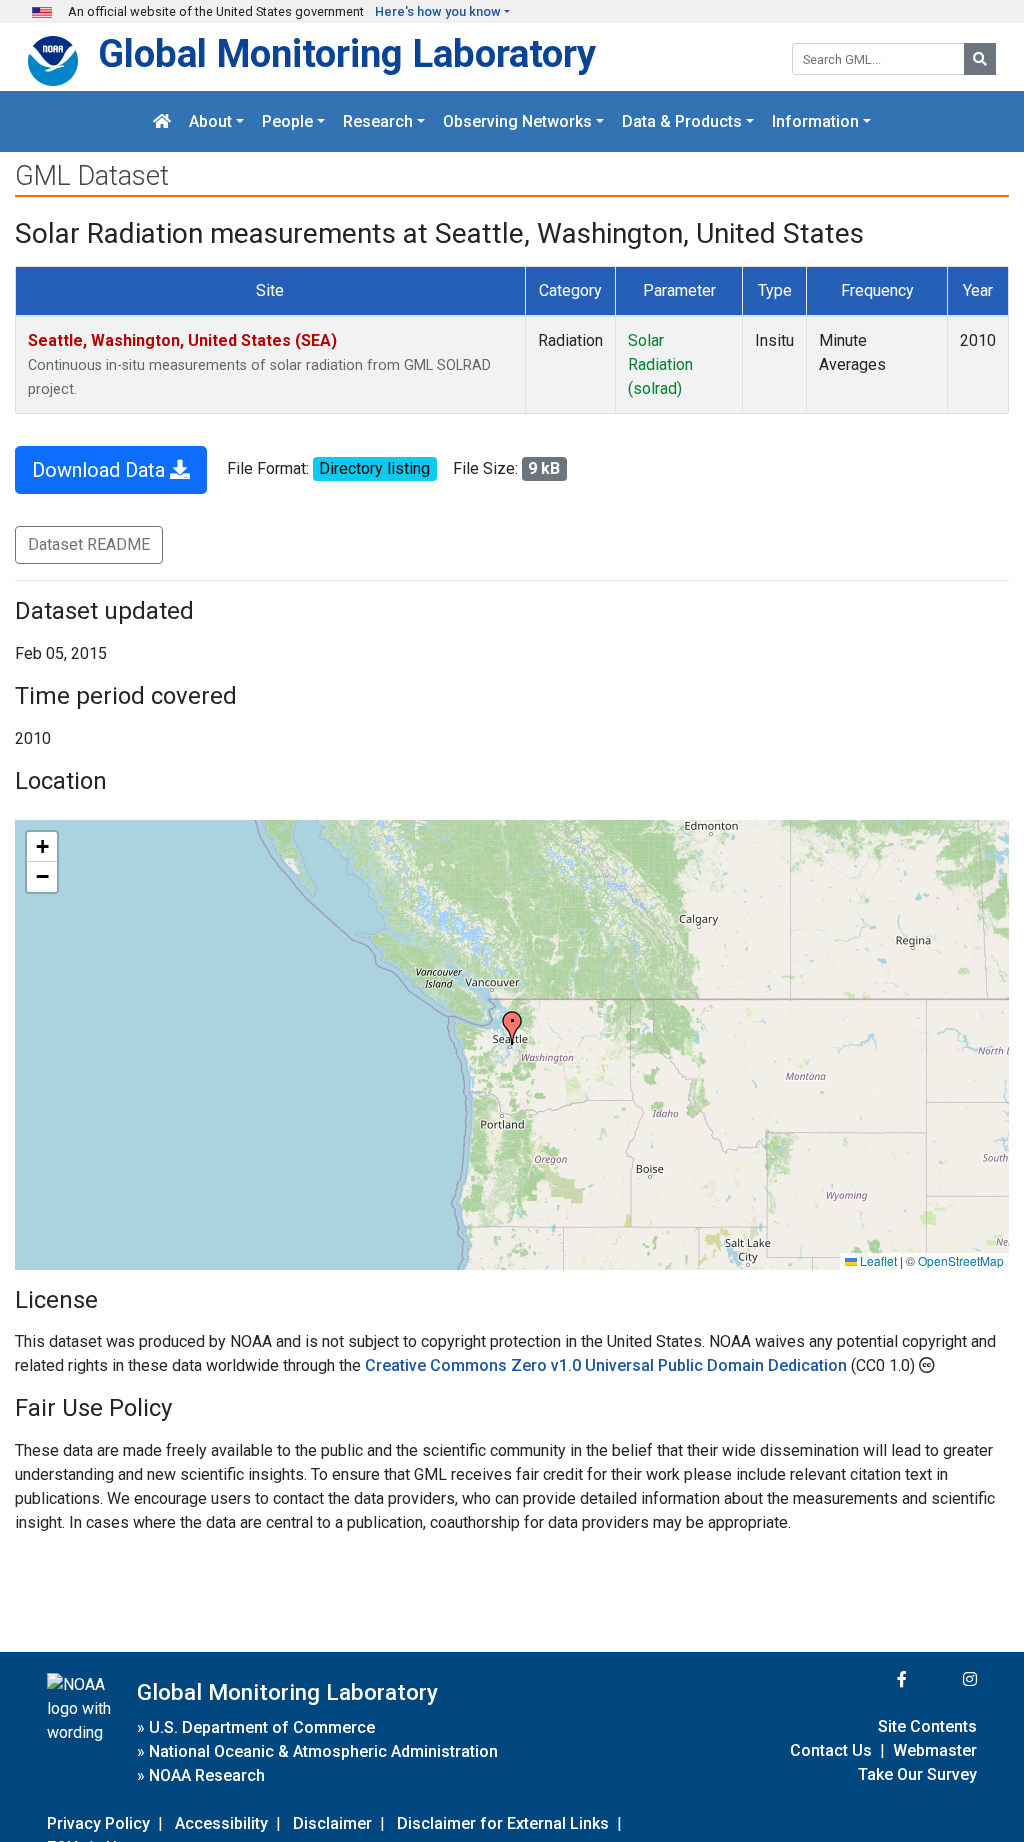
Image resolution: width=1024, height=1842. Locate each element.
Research (378, 121)
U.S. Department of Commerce (262, 1727)
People (287, 121)
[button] (512, 1028)
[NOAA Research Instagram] (944, 1679)
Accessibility (221, 1823)
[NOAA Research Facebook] (875, 1679)
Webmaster (935, 1750)
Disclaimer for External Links (503, 1823)
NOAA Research (207, 1775)
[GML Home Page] (162, 121)
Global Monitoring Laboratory (347, 53)
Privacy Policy (98, 1823)
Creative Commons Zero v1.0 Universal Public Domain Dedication (608, 1365)
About (210, 121)
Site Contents (927, 1726)
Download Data (101, 470)
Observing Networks (517, 121)
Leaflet (877, 1260)
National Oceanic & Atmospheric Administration (323, 1751)
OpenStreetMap (961, 1260)
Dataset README (89, 544)
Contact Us (831, 1750)
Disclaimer (332, 1823)
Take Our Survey (917, 1774)
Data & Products (682, 121)
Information (815, 121)
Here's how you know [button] (438, 11)
